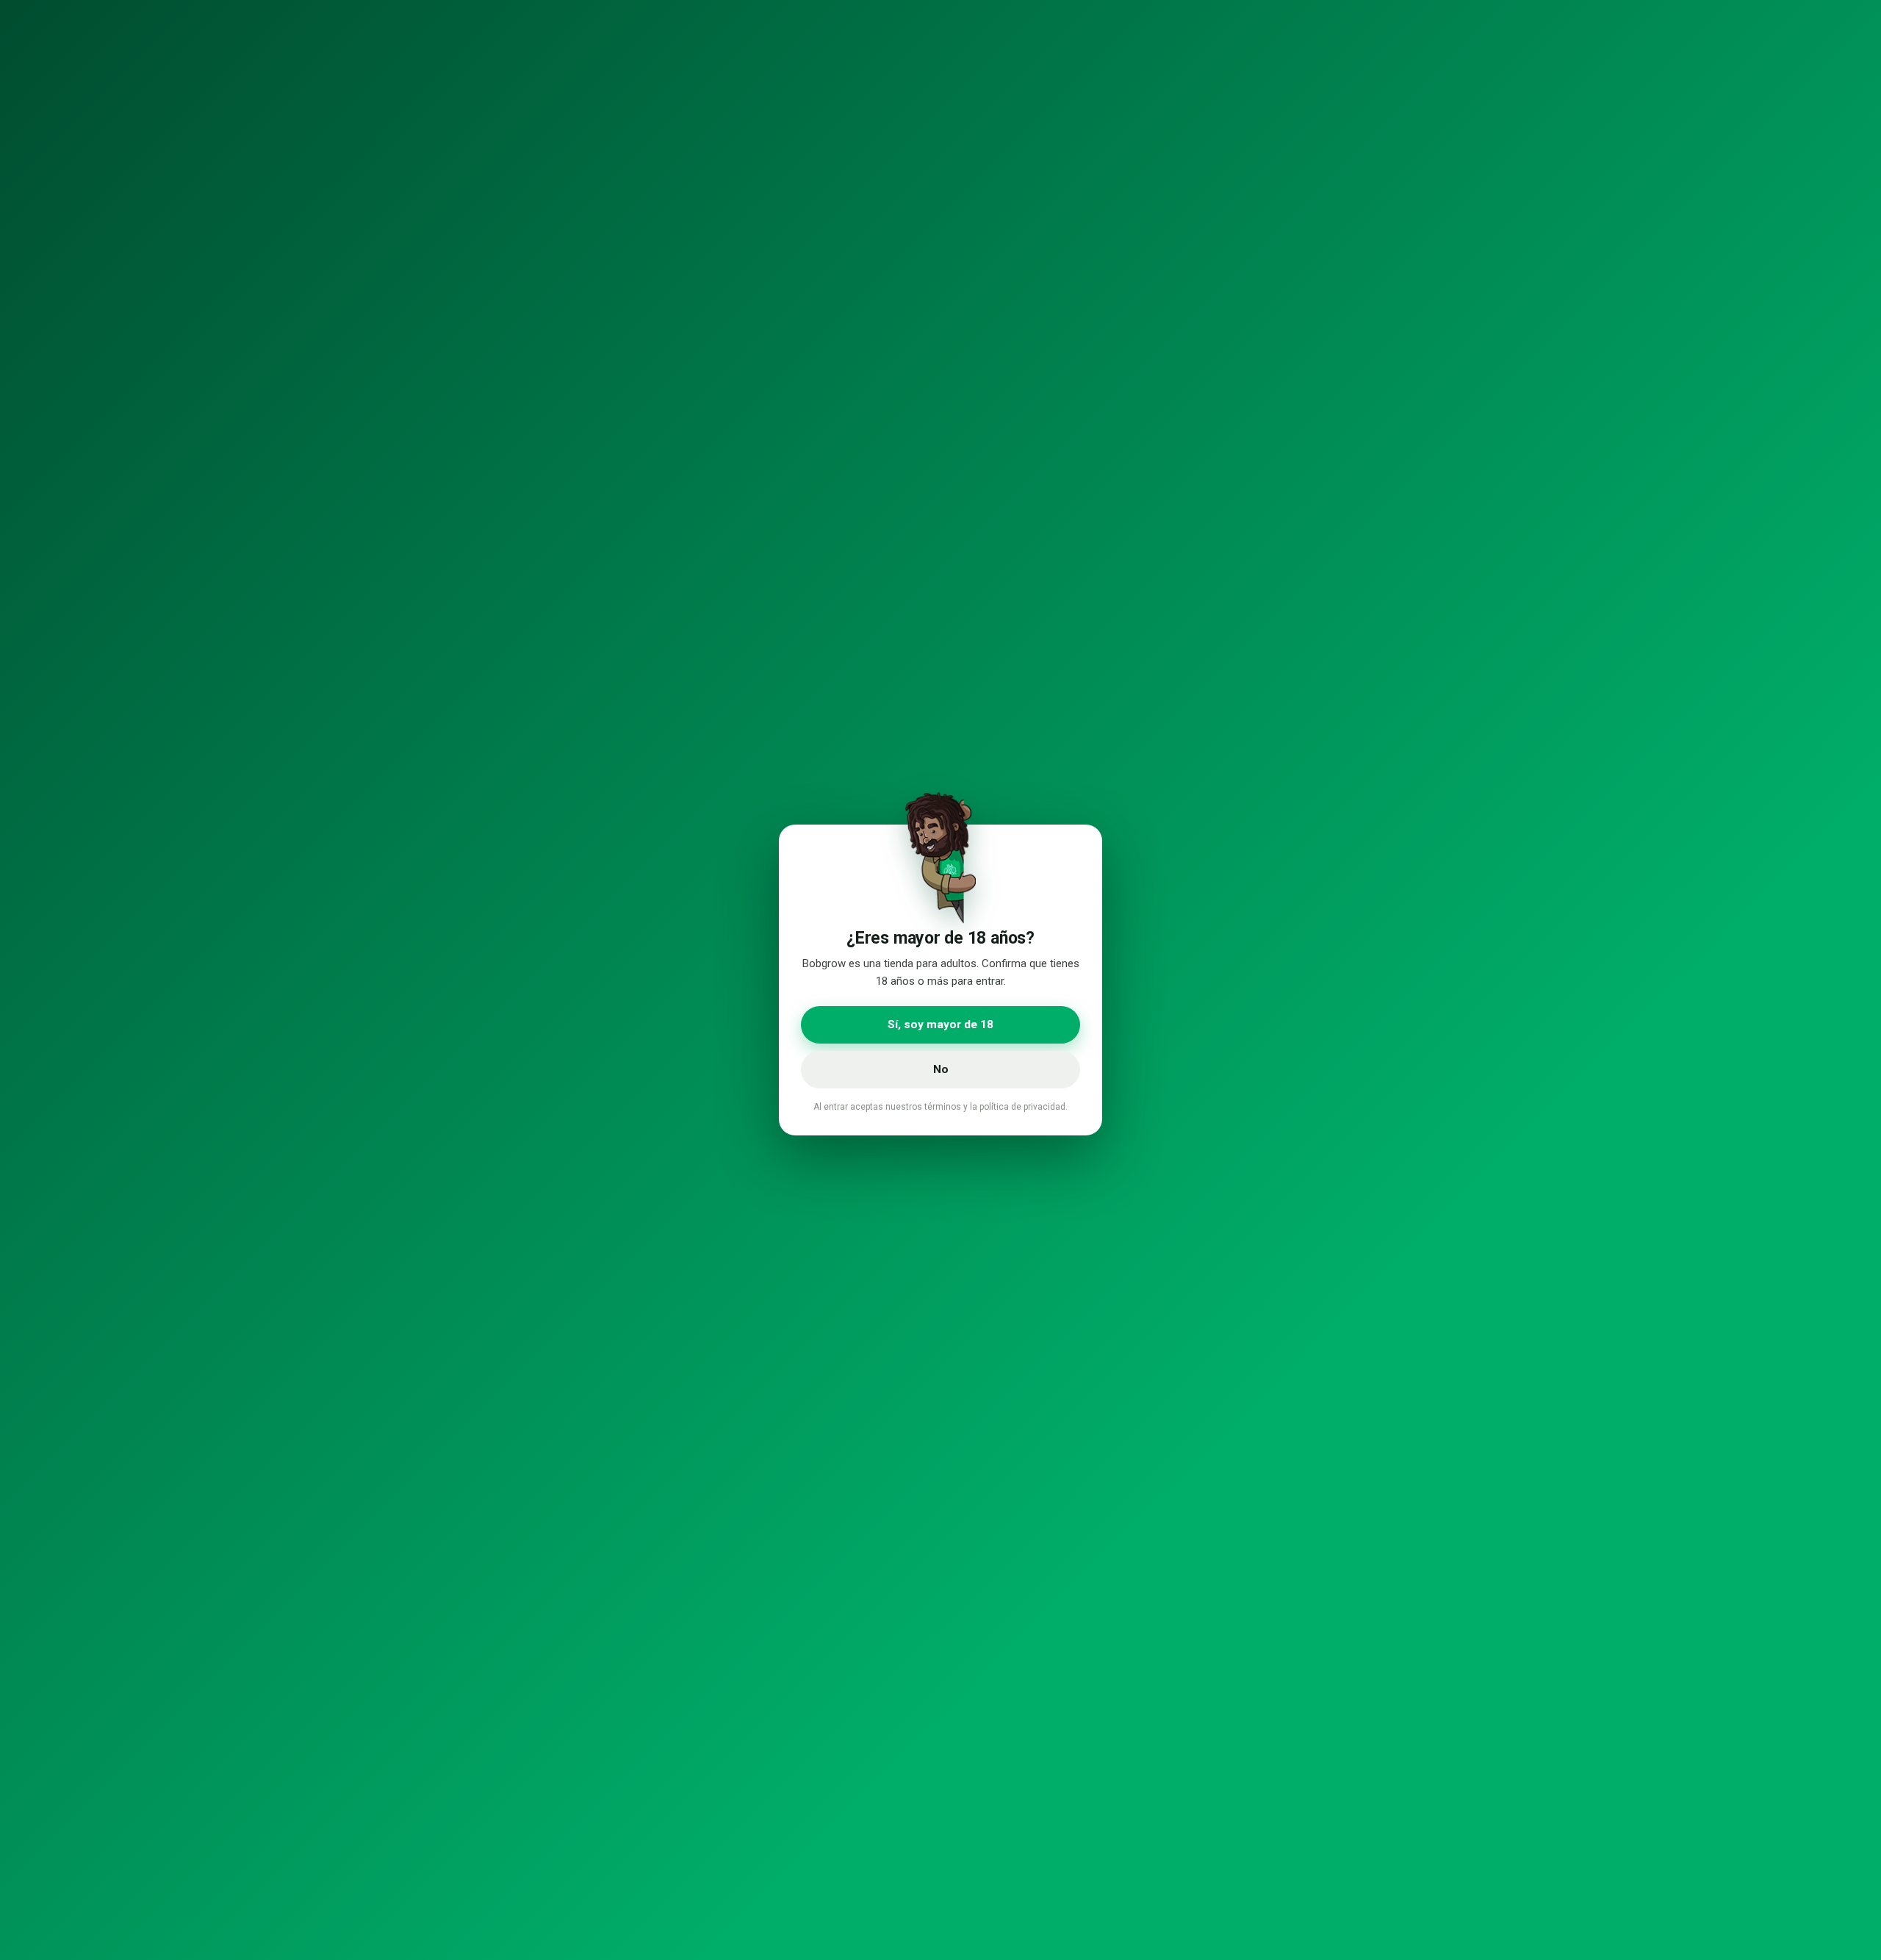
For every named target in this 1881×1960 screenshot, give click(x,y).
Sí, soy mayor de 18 (940, 1024)
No (941, 1069)
